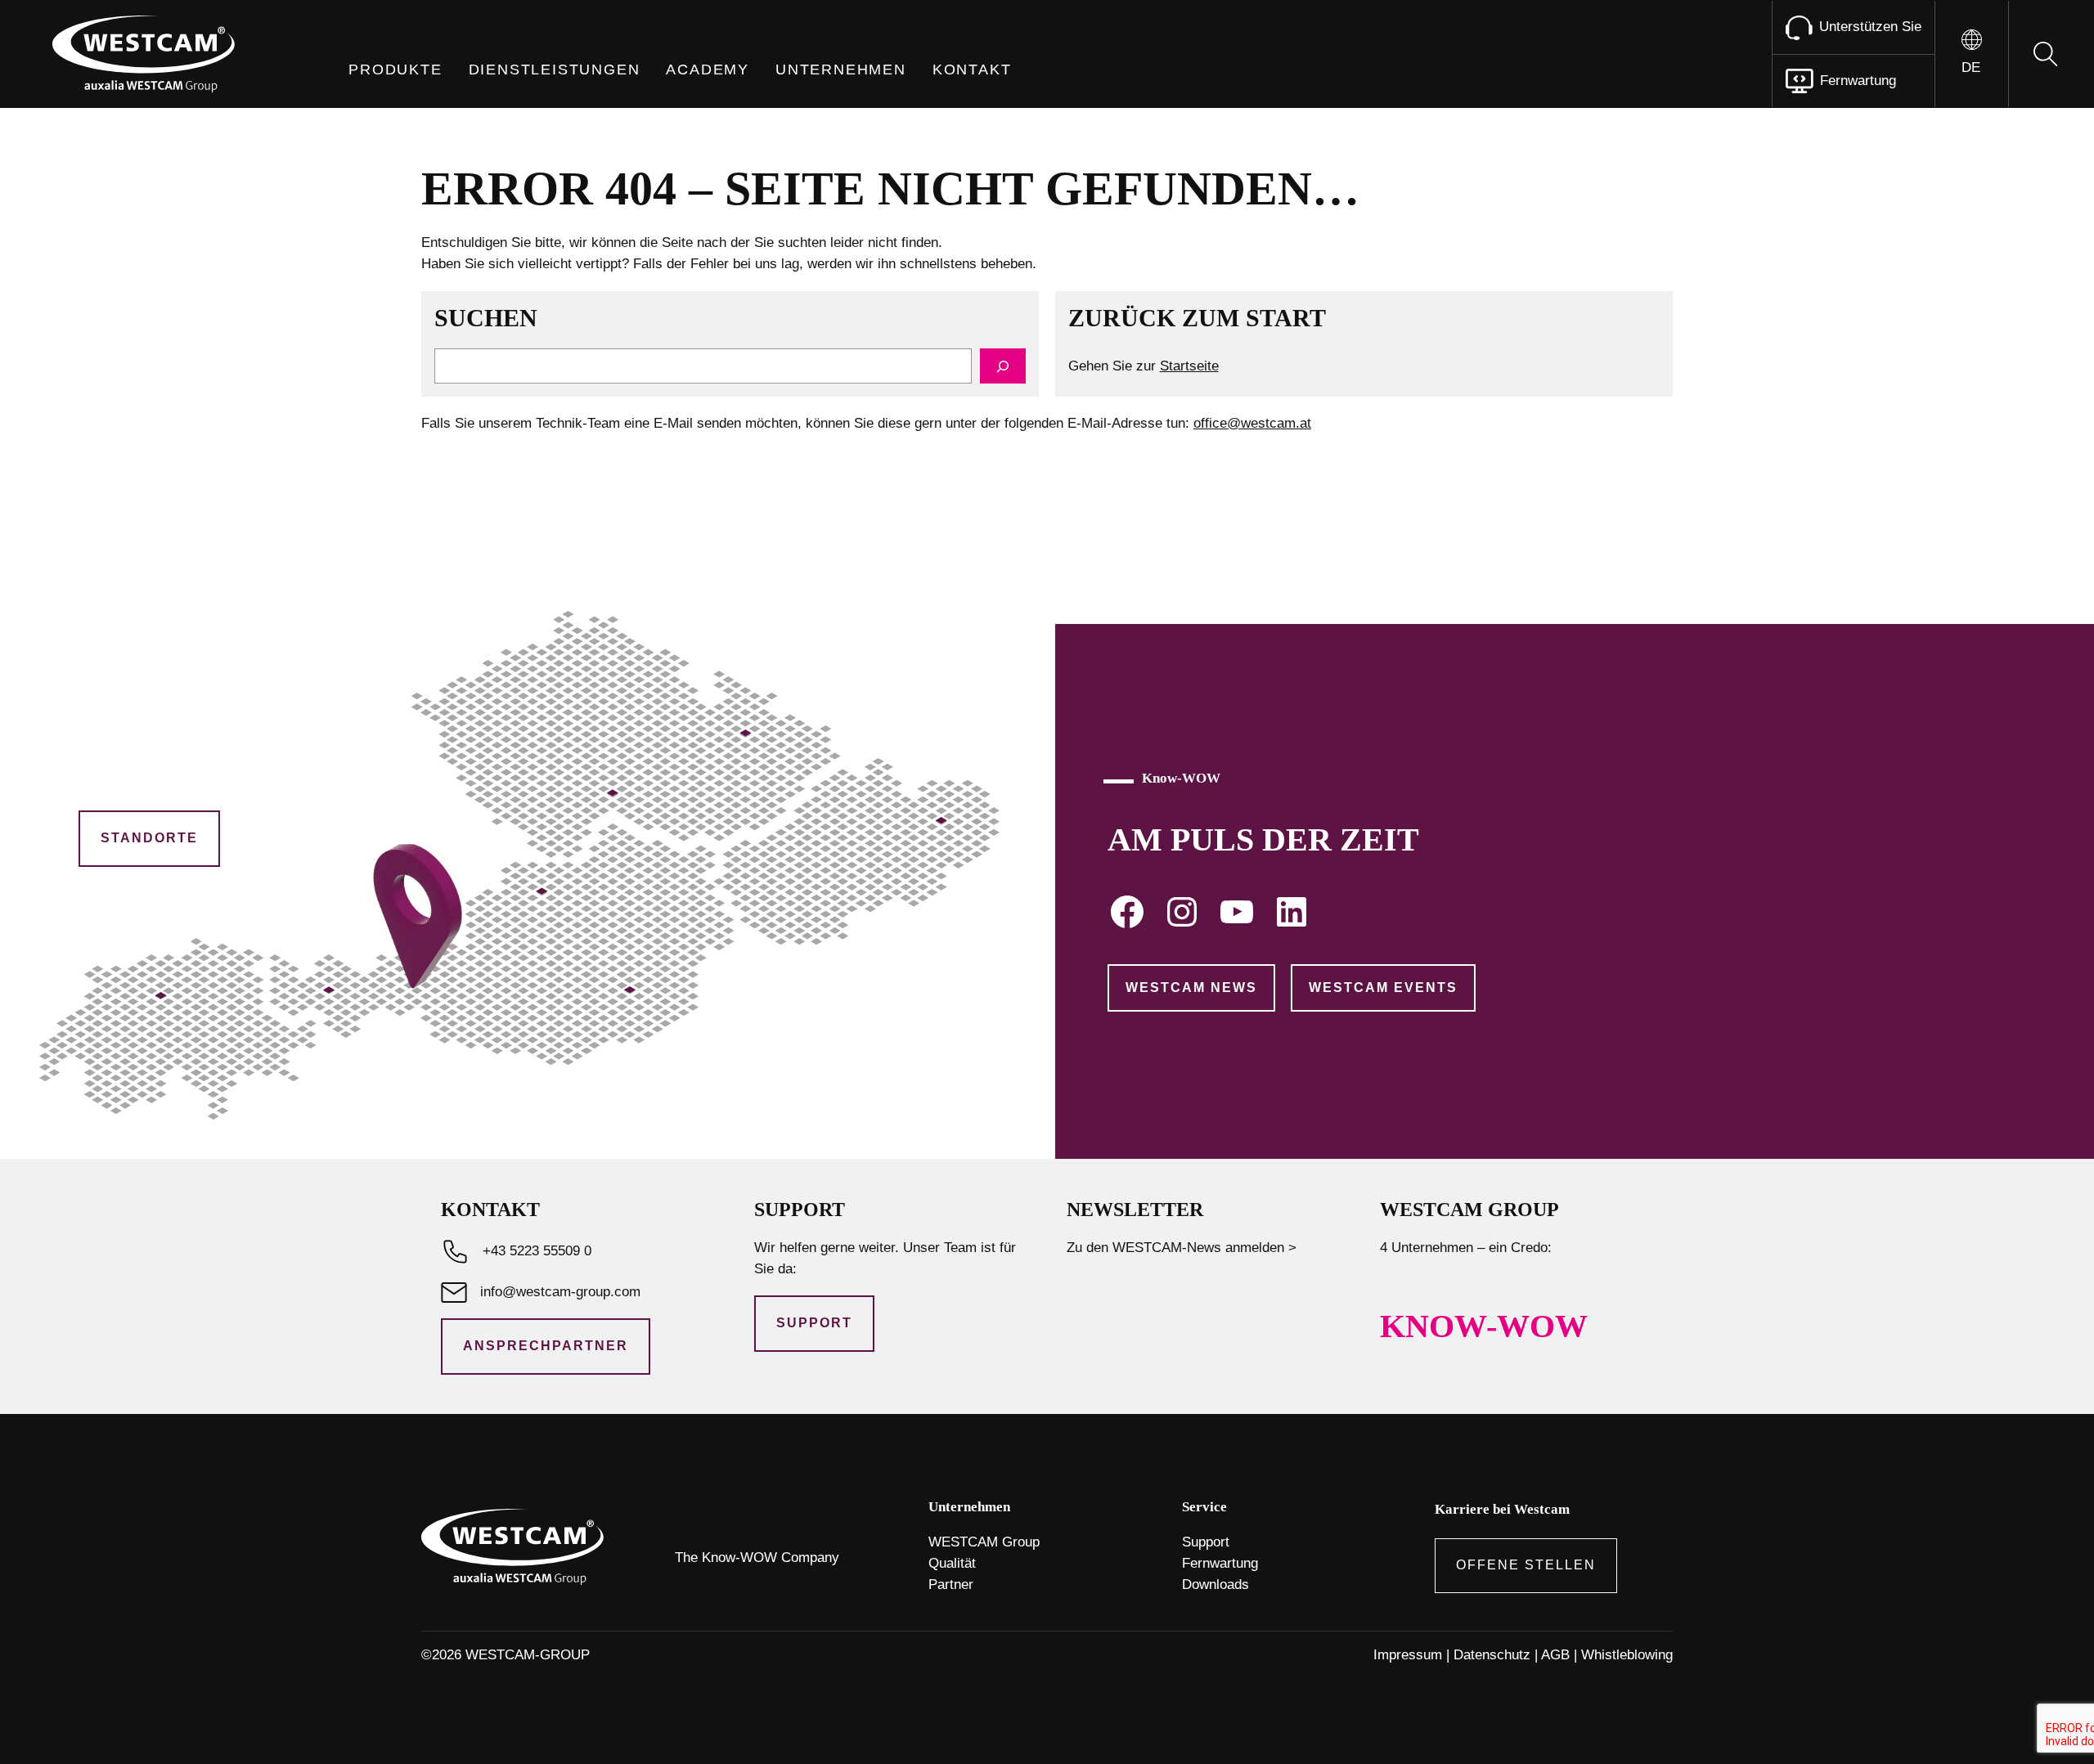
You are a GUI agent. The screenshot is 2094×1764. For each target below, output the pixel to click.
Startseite (1189, 366)
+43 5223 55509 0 (537, 1251)
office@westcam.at (1252, 423)
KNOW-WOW (1484, 1326)
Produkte (395, 70)
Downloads (1216, 1584)
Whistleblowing (1627, 1655)
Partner (951, 1584)
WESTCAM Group (984, 1542)
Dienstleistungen (555, 70)
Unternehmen (841, 70)
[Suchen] (1003, 366)
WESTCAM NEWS (1191, 987)
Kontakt (972, 70)
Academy (708, 70)
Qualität (952, 1563)
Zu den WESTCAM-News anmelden (1175, 1248)
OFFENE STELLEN (1526, 1565)
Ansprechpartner (546, 1346)
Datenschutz (1492, 1655)
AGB (1555, 1655)
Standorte (149, 838)
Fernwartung (1220, 1563)
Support (814, 1323)
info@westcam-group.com (560, 1292)
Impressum (1408, 1655)
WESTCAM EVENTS (1383, 987)
